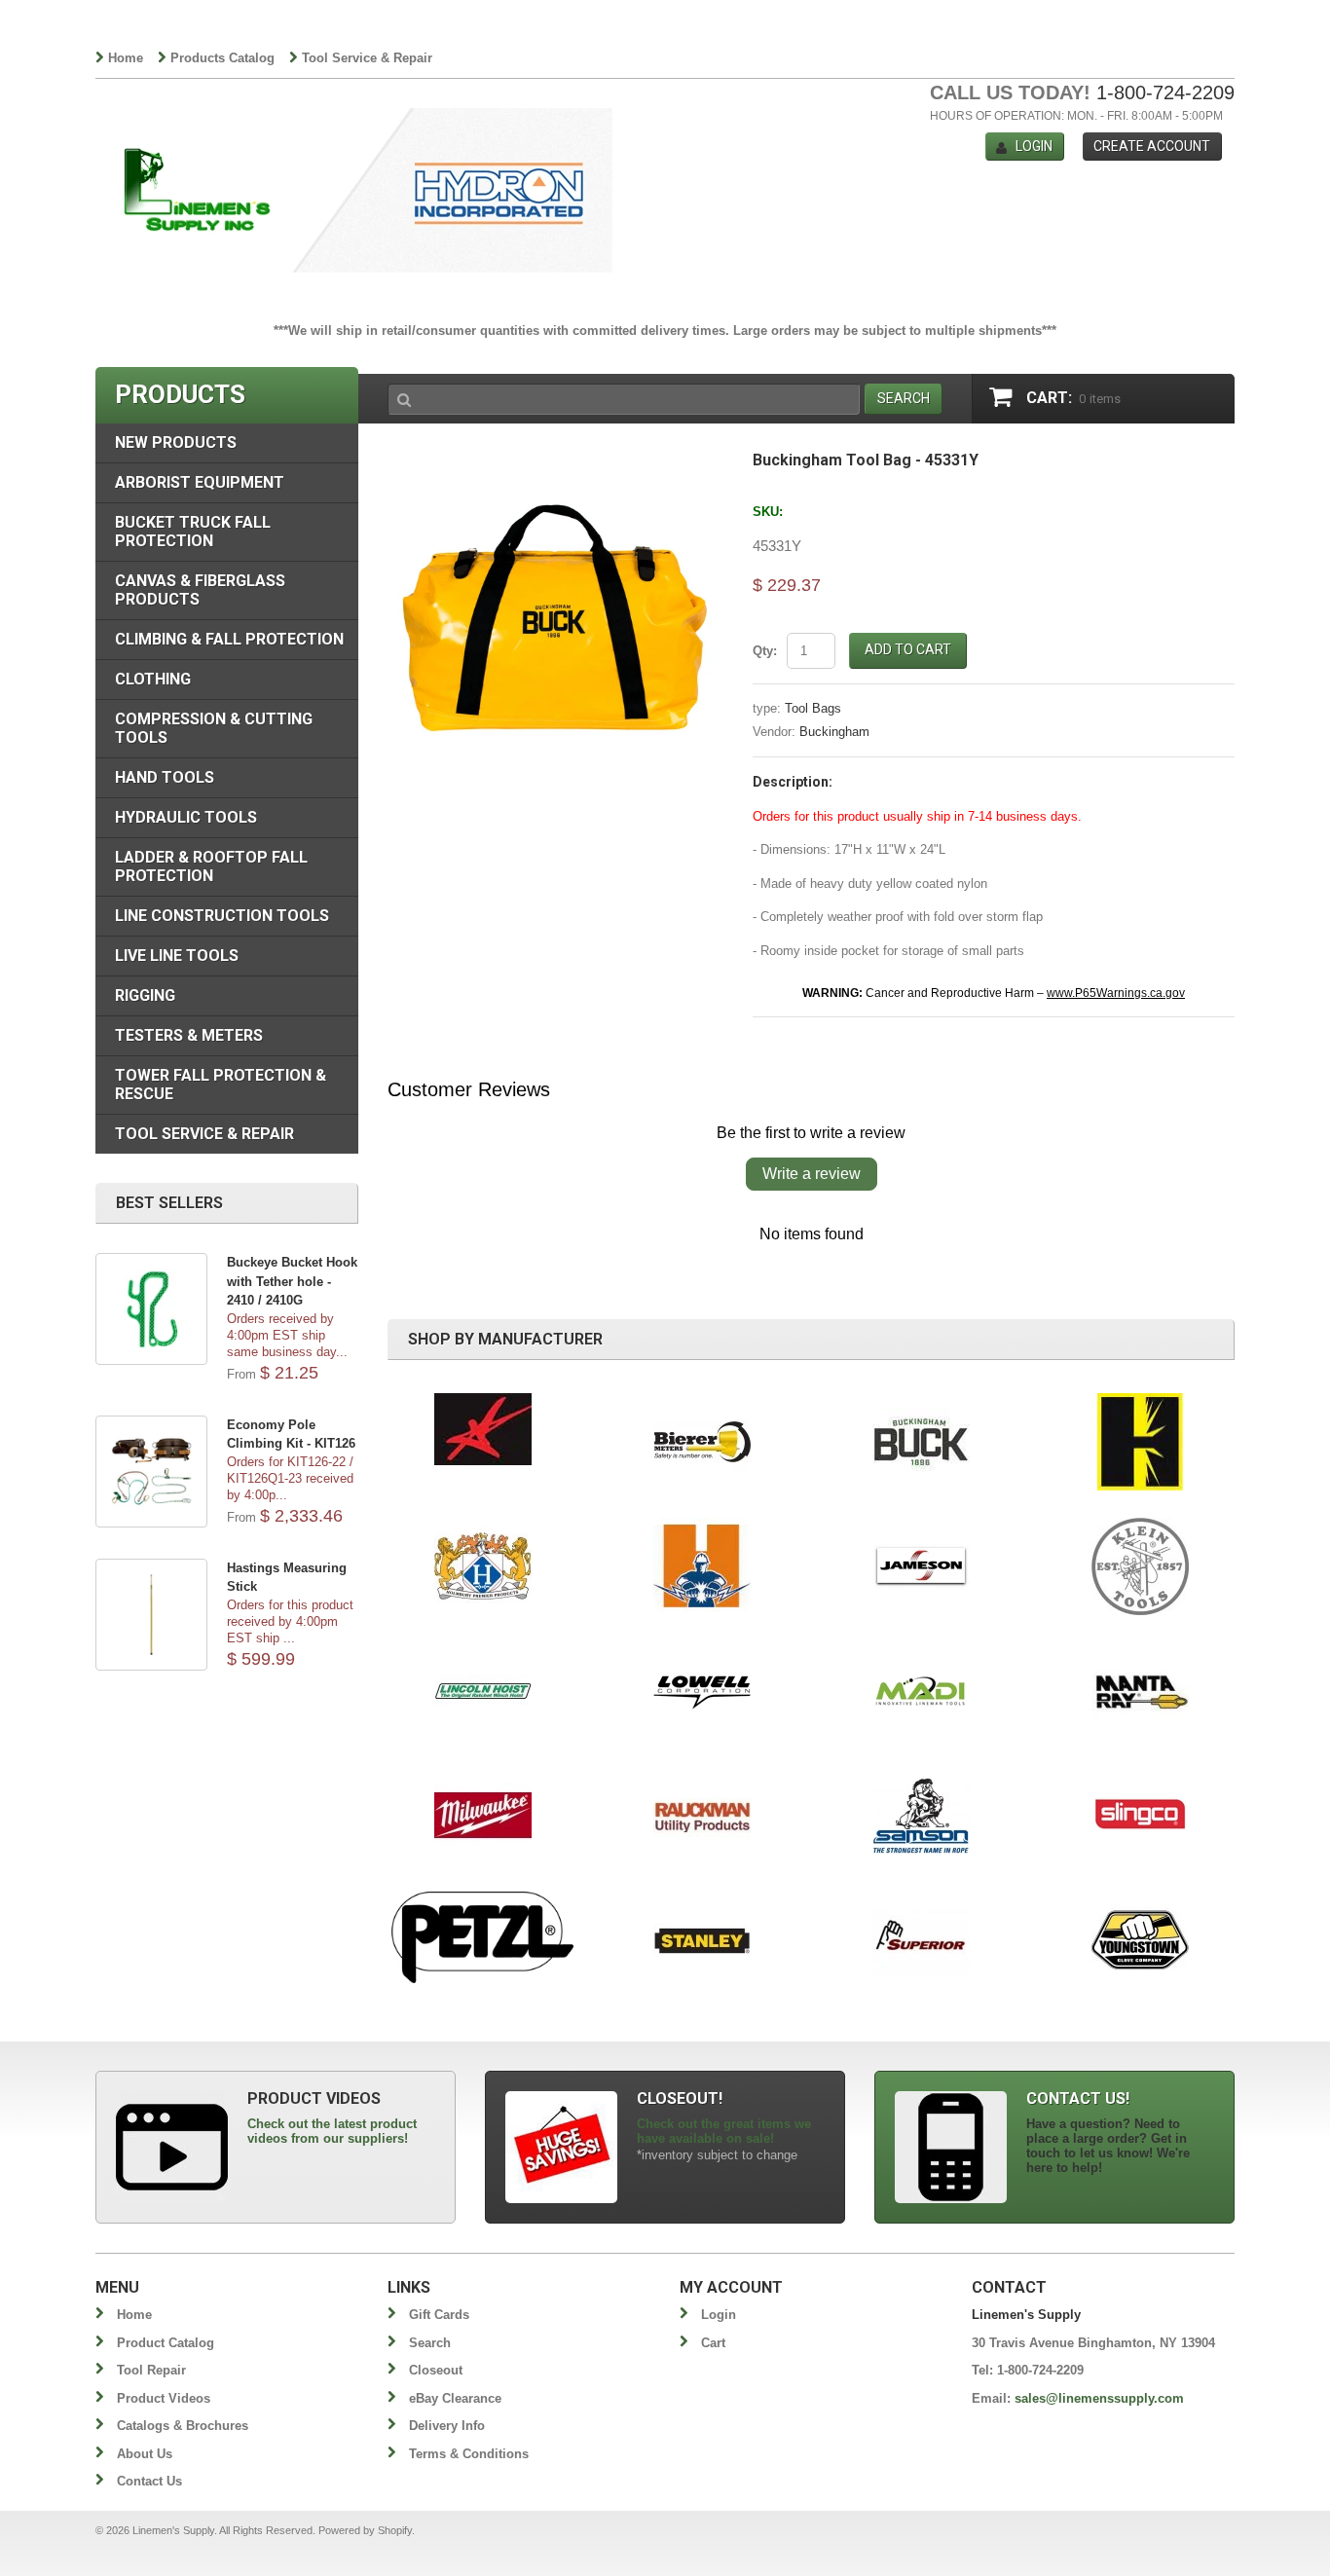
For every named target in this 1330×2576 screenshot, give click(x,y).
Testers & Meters (189, 1035)
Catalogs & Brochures (183, 2426)
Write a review (812, 1174)
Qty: (765, 651)
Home (126, 58)
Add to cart (908, 649)
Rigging (145, 995)
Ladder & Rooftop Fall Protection (211, 866)
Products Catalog (222, 58)
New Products (176, 442)
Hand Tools (165, 777)
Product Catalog (166, 2343)
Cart (713, 2343)
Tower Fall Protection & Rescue (221, 1085)
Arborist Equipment (200, 482)
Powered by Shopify (365, 2530)
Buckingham (834, 732)
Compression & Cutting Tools (214, 728)
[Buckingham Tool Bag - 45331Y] (555, 462)
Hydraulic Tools (186, 817)
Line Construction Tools (222, 916)
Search (430, 2343)
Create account (1152, 146)
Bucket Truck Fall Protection (193, 532)
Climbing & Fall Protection (229, 639)
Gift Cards (439, 2315)
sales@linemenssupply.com (1099, 2398)
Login (1034, 146)
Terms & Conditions (469, 2454)
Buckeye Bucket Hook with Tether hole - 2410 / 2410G (292, 1281)
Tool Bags (813, 708)
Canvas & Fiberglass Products (200, 590)
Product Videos (164, 2398)
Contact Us (149, 2481)
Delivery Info (447, 2426)
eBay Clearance (455, 2398)
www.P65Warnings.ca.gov (1116, 993)
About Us (145, 2454)
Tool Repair (151, 2370)
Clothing (153, 679)
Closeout (436, 2370)
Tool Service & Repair (367, 58)
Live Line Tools (177, 956)
